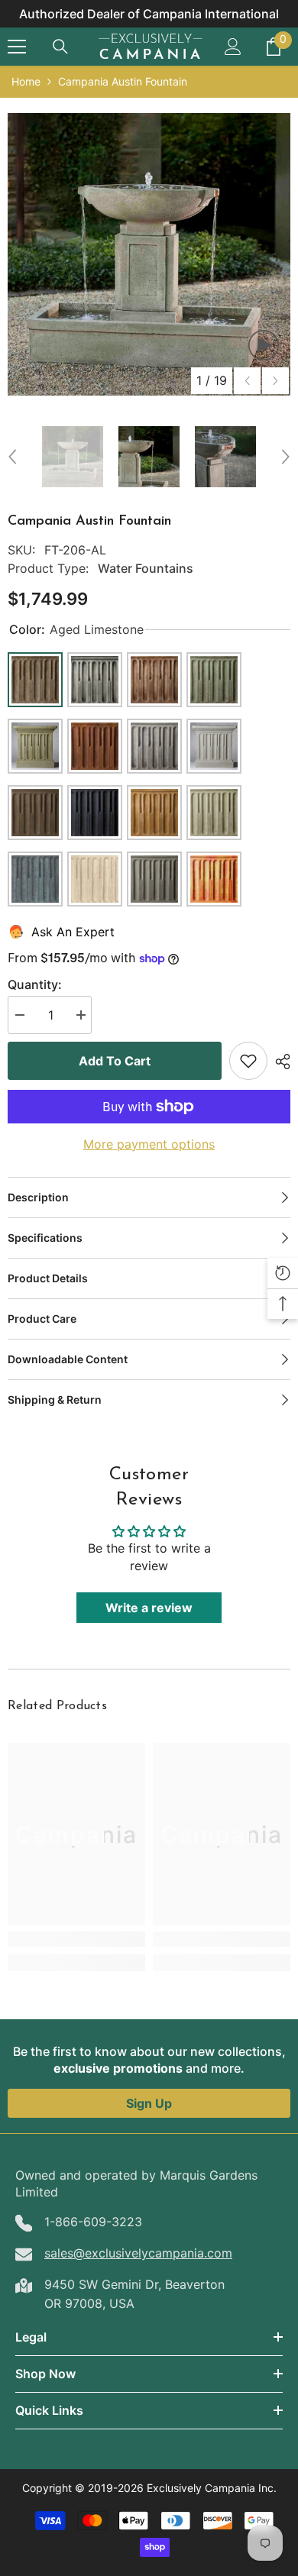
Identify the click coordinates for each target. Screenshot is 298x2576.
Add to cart (115, 1061)
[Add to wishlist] (248, 1061)
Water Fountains (146, 568)
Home (26, 81)
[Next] (275, 381)
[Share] (279, 1062)
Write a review (149, 1608)
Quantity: (35, 984)
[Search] (60, 47)
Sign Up (149, 2103)
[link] (76, 1939)
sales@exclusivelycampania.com (138, 2253)
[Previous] (247, 381)
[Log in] (233, 47)
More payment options (149, 1144)
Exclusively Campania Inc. (212, 2488)
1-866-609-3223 (93, 2222)
